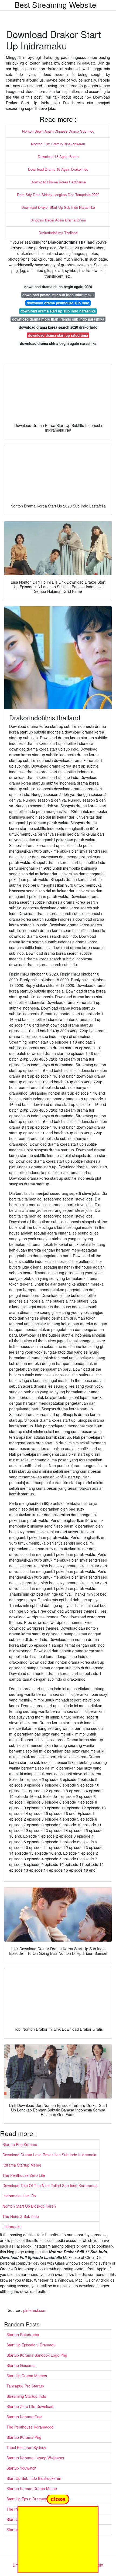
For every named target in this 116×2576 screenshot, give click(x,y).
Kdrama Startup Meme (22, 2165)
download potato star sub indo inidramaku (58, 295)
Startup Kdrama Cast (24, 2417)
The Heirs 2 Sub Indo (21, 2216)
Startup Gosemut (21, 2365)
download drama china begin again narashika (58, 343)
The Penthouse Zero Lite (24, 2175)
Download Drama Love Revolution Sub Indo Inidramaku (50, 2155)
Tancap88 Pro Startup (25, 2386)
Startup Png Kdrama (20, 2144)
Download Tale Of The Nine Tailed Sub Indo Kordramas (50, 2185)
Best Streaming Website (55, 5)
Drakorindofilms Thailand (58, 233)
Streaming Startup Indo (26, 2396)
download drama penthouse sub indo (58, 303)
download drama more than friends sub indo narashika (58, 319)
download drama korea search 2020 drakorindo (58, 327)
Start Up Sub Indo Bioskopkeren (34, 2478)
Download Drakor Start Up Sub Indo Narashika (58, 207)
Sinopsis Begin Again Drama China (58, 220)
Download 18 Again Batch (58, 157)
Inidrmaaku (12, 2227)
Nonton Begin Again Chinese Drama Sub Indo (58, 131)
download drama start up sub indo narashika (58, 311)
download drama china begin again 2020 (58, 287)
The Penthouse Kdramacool (30, 2427)
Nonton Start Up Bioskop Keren (29, 2206)
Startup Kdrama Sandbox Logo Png (37, 2355)
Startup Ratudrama (23, 2335)
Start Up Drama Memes (27, 2376)
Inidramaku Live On (19, 2196)
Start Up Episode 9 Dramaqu (31, 2345)
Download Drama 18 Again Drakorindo (58, 169)
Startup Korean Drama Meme (32, 2488)
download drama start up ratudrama (58, 335)
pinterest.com (35, 2310)
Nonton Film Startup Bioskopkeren (58, 144)
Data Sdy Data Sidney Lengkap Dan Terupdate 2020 (58, 195)
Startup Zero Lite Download (30, 2406)
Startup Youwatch (21, 2468)
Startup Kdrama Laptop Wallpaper (35, 2458)
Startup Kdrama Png (24, 2437)
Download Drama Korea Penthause (58, 182)
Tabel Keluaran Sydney (26, 2447)
